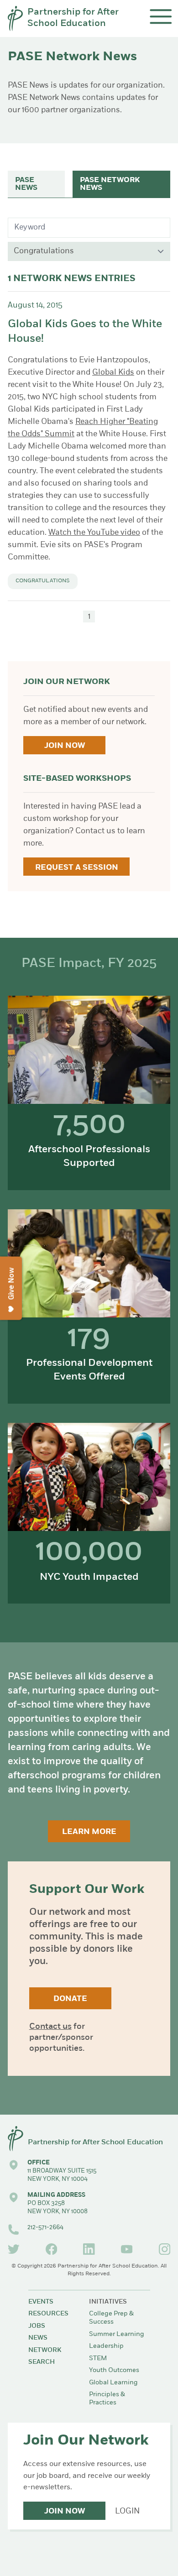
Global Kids (113, 373)
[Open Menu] (161, 17)
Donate (70, 1999)
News (38, 2338)
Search (42, 2362)
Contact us (50, 2027)
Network (45, 2350)
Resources (48, 2314)
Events (41, 2302)
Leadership (106, 2346)
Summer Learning (117, 2334)
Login (127, 2511)
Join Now (65, 746)
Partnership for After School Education (73, 18)
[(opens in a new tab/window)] (14, 2249)
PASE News (26, 184)
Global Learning (113, 2383)
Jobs (37, 2326)
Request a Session (77, 868)
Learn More (89, 1832)
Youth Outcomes (114, 2370)
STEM (98, 2359)
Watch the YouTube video (94, 533)
